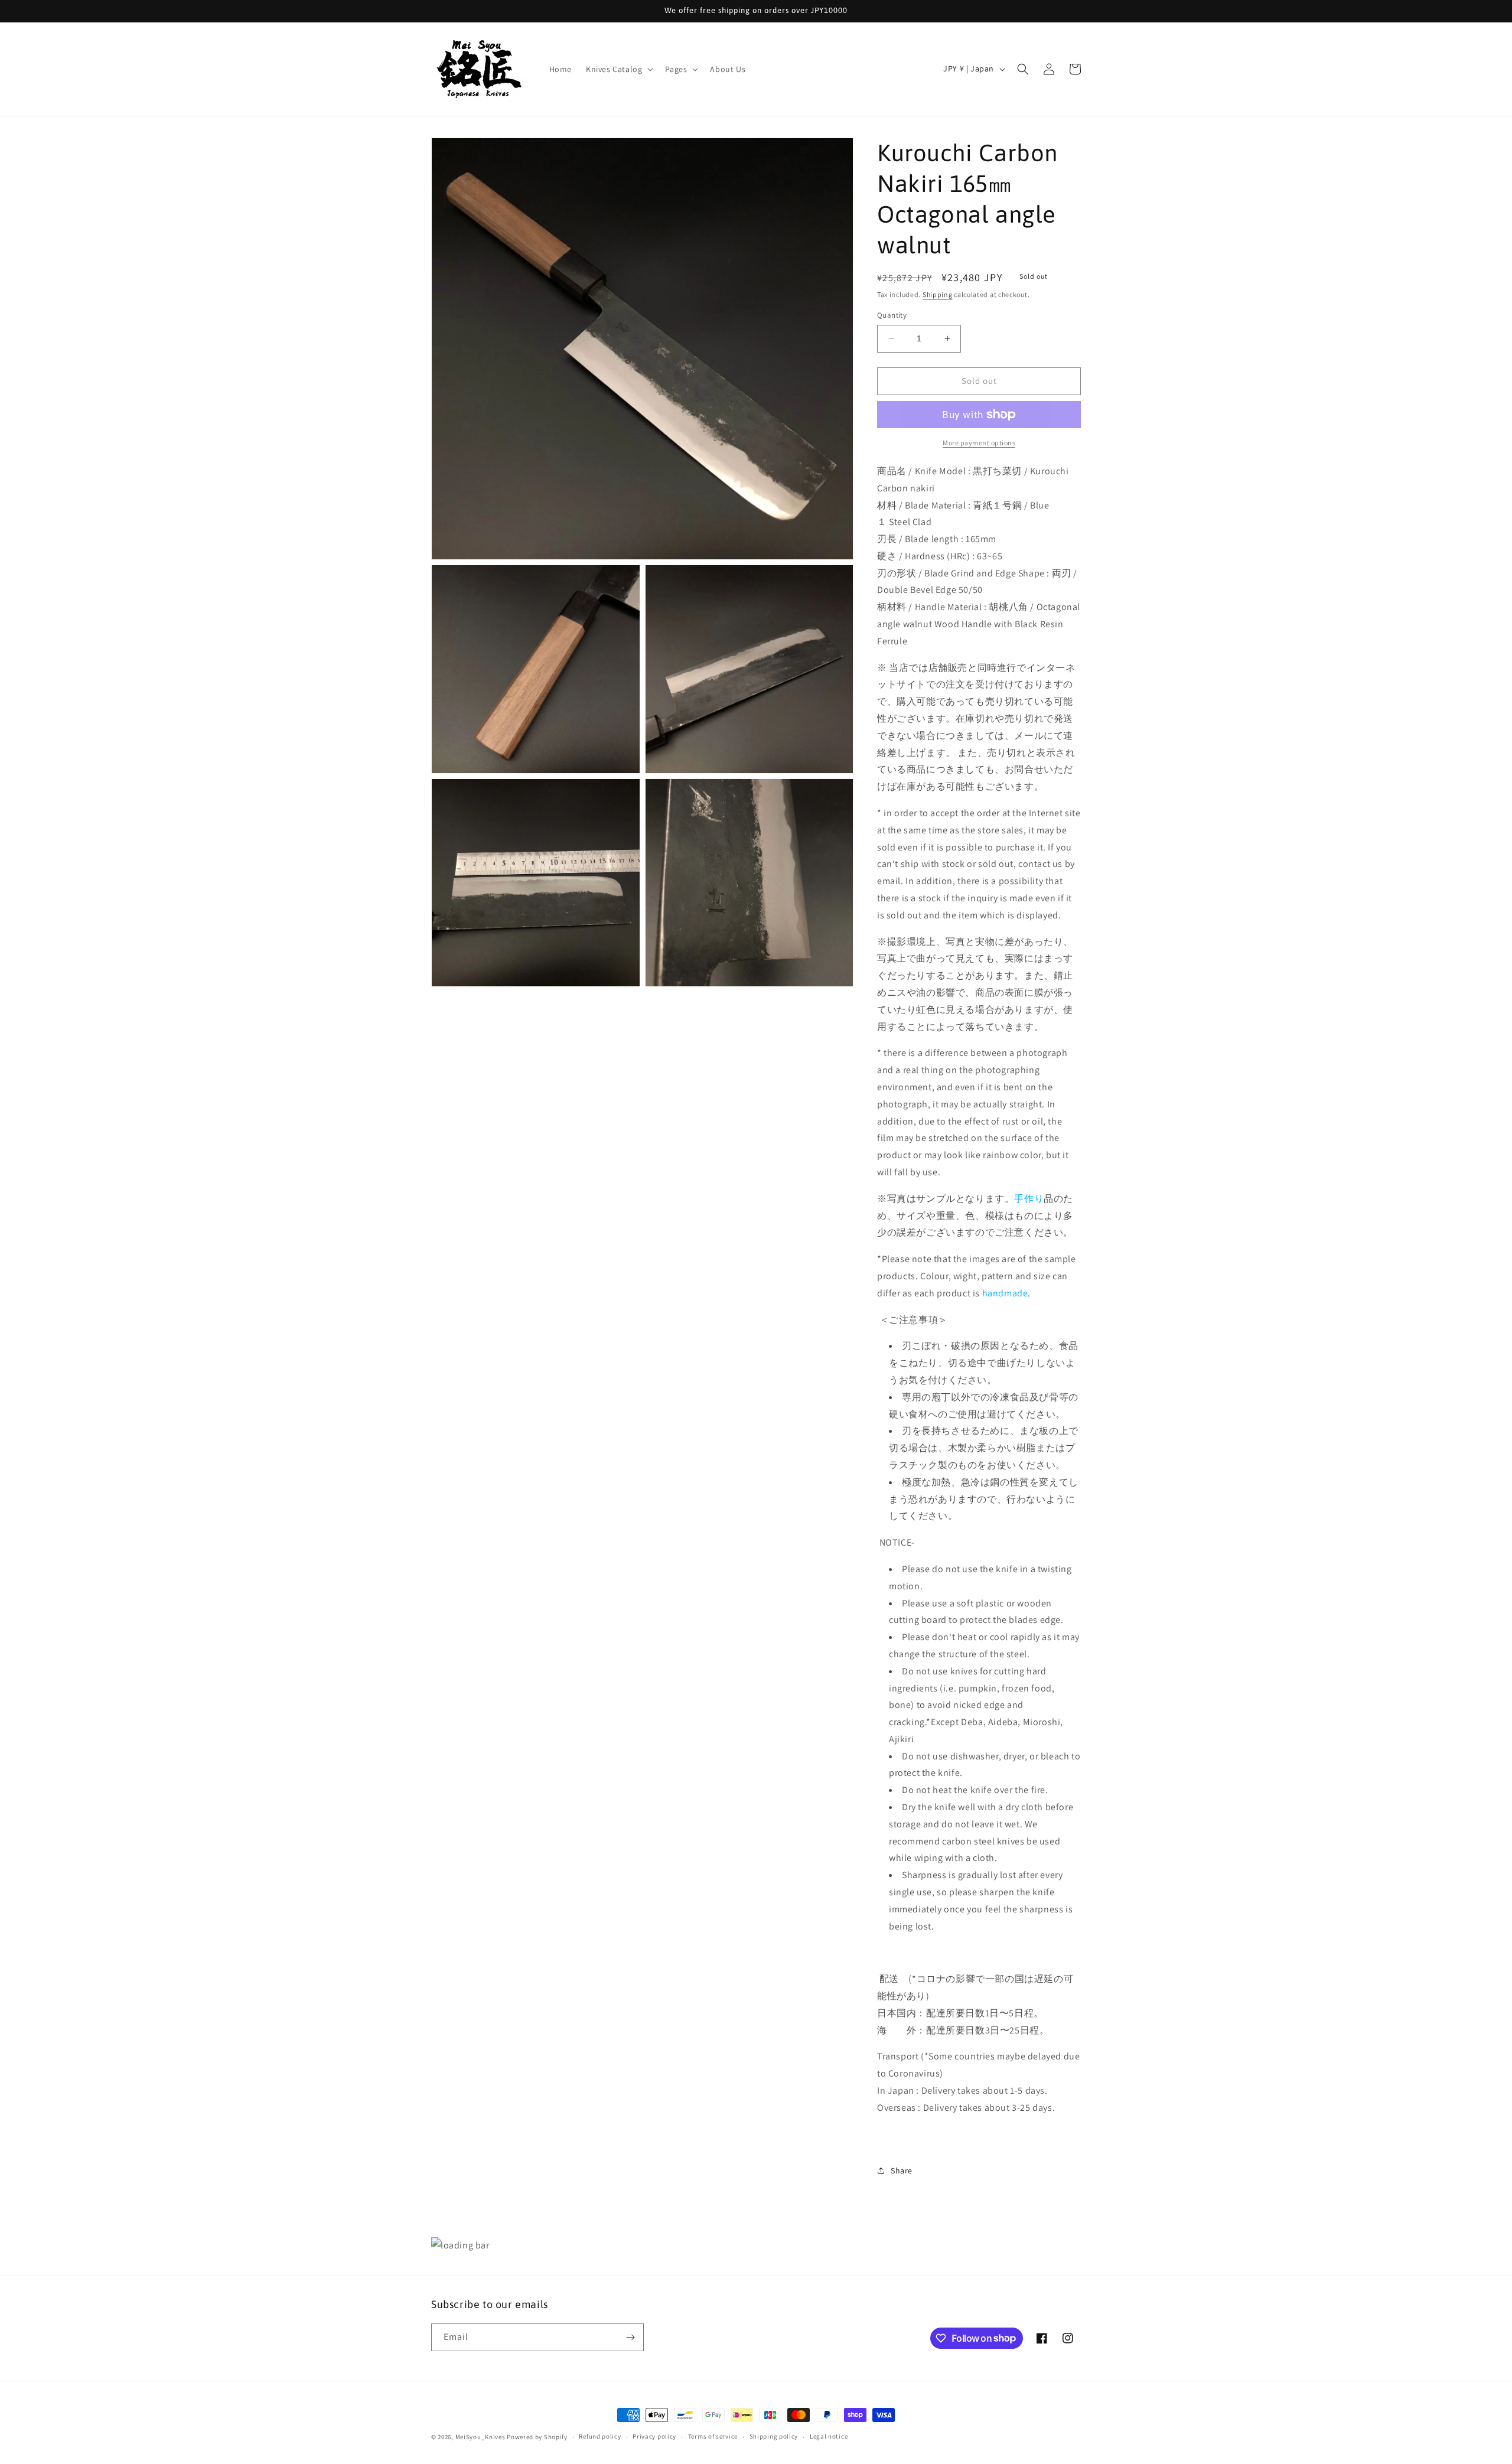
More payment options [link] (979, 443)
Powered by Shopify (537, 2437)
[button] (618, 69)
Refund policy (600, 2436)
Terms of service (713, 2436)
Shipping (938, 294)
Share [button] (902, 2170)
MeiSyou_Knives (480, 2437)
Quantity (892, 315)
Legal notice (829, 2436)
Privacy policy (654, 2436)
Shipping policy (774, 2436)
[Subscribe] (630, 2337)
